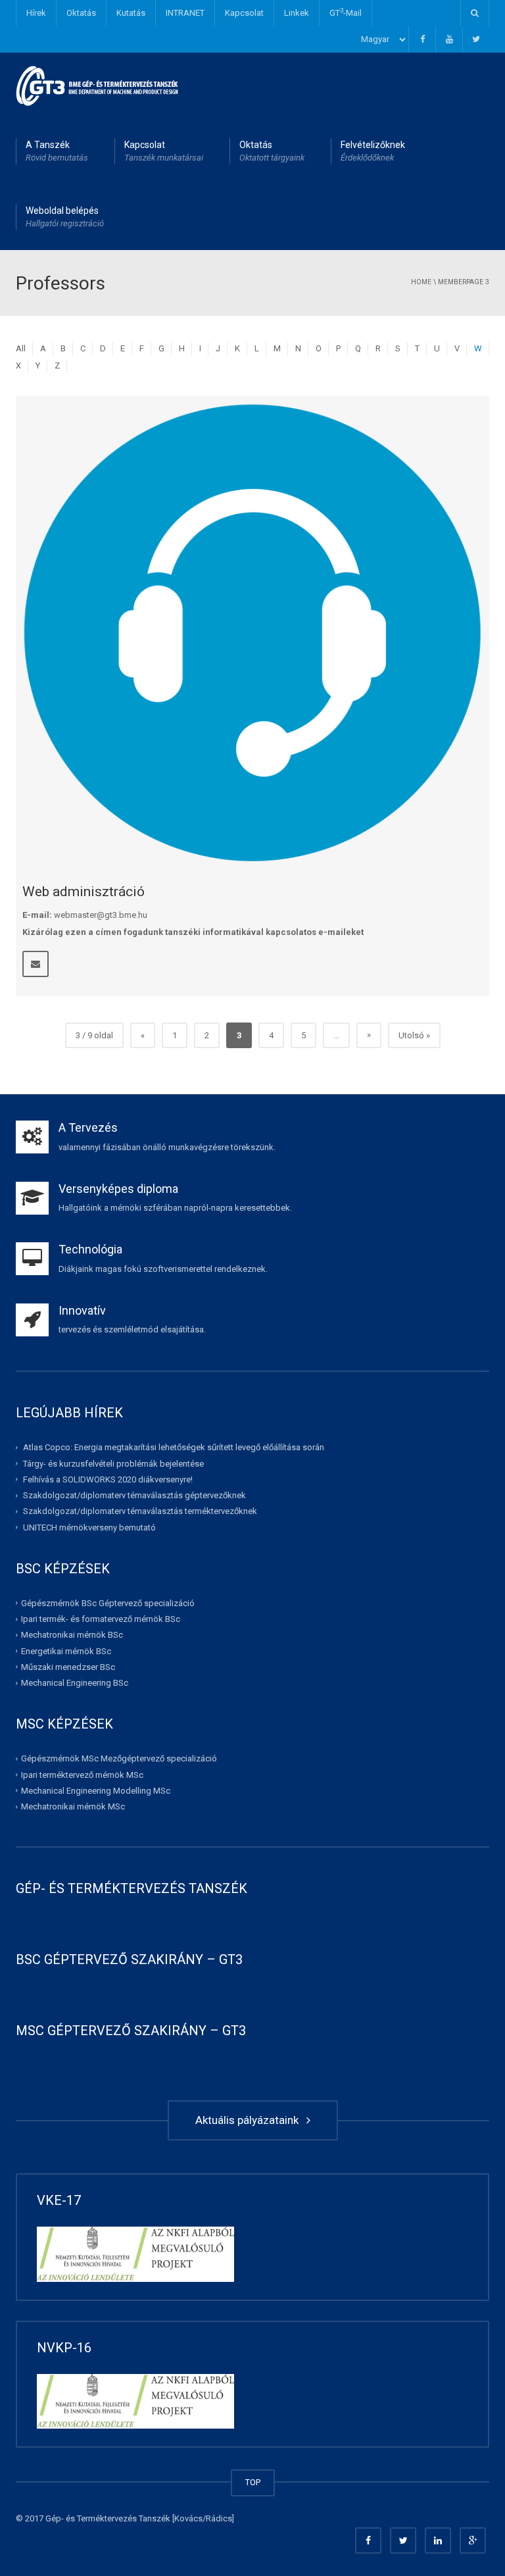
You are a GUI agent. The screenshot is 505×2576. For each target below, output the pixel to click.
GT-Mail (346, 12)
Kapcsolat (244, 13)
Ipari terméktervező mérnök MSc (82, 1774)
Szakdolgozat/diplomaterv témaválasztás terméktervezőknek (140, 1511)
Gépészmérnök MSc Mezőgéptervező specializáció (119, 1758)
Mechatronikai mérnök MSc (73, 1806)
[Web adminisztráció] (252, 633)
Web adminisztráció (84, 892)
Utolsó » (414, 1035)
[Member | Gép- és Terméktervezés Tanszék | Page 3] (98, 85)
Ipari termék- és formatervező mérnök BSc (101, 1619)
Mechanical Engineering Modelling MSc (96, 1791)
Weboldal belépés (65, 217)
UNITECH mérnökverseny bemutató (89, 1527)
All (21, 348)
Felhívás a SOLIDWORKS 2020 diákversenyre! (108, 1479)
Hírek (36, 13)
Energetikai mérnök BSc (66, 1651)
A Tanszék (57, 151)
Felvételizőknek (373, 151)
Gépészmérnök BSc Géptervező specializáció (108, 1603)
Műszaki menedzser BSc (68, 1667)
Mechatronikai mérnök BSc (72, 1635)
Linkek (297, 13)
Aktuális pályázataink (250, 2120)
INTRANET (185, 13)
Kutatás (131, 13)
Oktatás (81, 13)
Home (421, 282)
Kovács (188, 2518)
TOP (253, 2482)
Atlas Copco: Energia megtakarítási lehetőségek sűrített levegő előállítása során (174, 1447)
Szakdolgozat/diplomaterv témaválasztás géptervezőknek (134, 1495)
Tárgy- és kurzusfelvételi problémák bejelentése (113, 1463)
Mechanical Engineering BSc (75, 1683)
